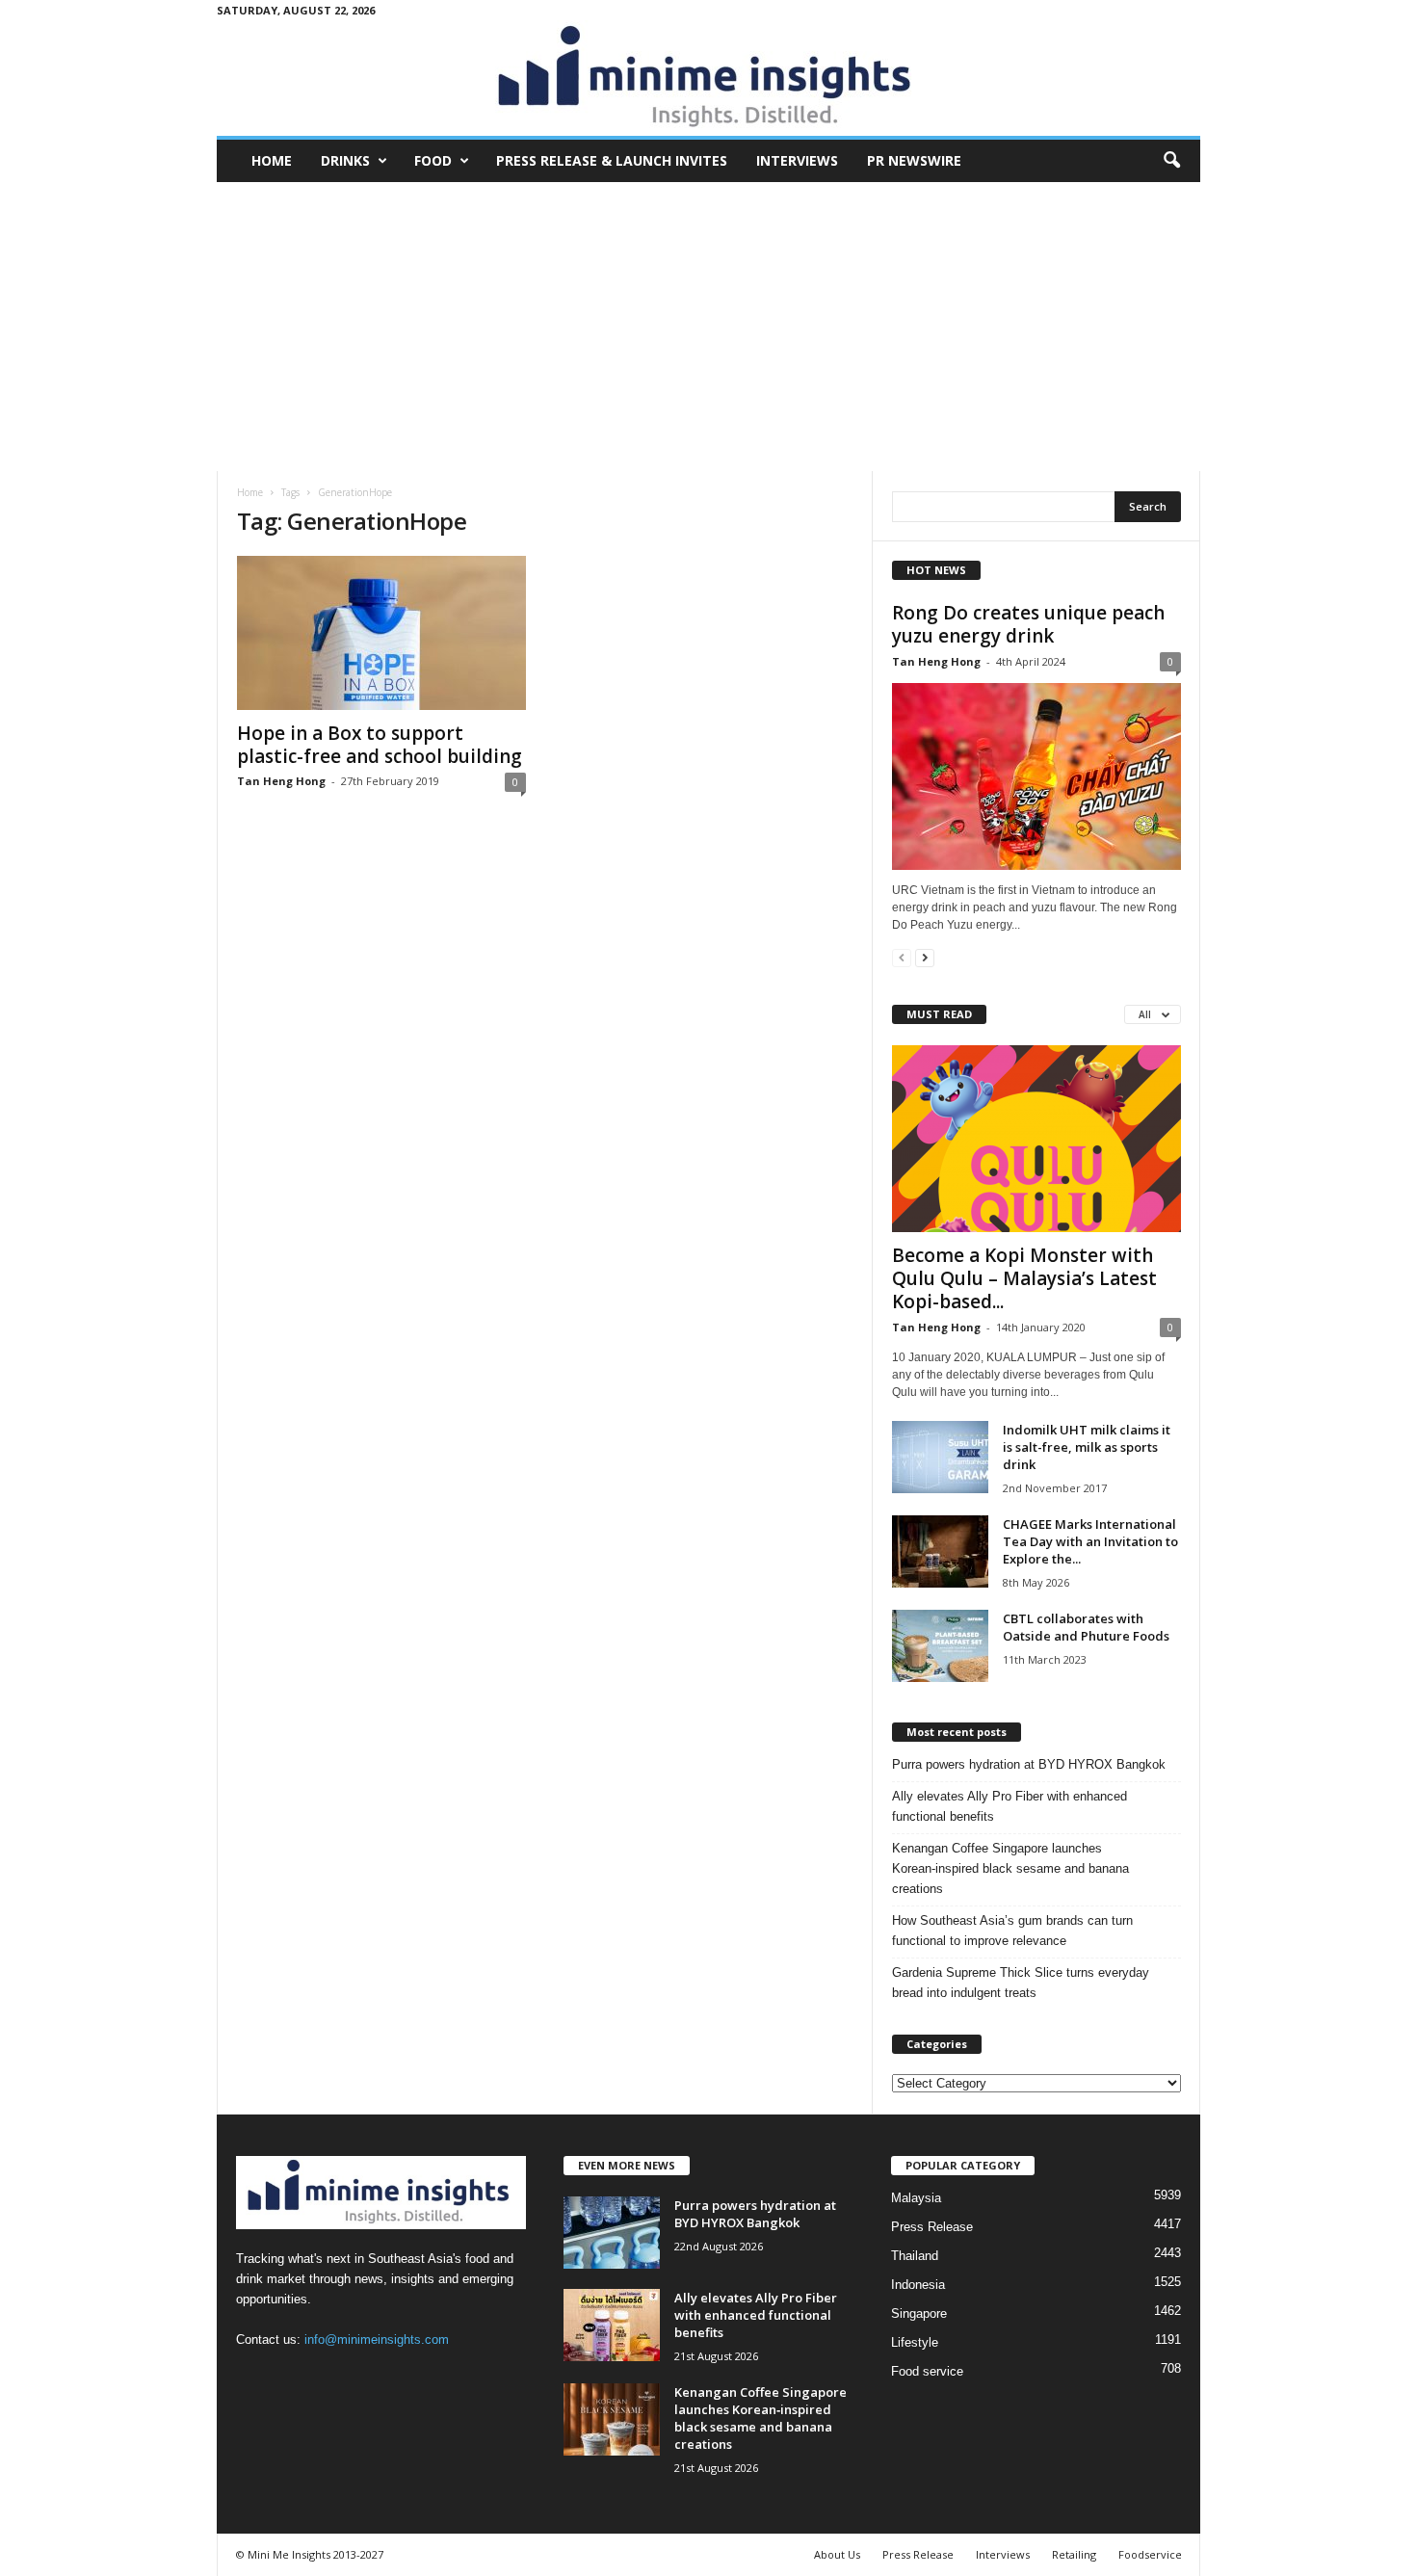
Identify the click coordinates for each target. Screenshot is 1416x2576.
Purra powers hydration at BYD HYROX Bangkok (1029, 1764)
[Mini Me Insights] (708, 78)
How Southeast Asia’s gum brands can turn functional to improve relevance (1012, 1931)
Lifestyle (915, 2342)
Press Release (932, 2227)
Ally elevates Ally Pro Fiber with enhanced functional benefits (1010, 1806)
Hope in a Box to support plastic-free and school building (380, 745)
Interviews (797, 160)
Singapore (919, 2313)
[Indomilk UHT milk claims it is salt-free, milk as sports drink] (940, 1457)
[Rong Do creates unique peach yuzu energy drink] (1036, 776)
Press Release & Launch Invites (612, 160)
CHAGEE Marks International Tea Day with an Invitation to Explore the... (1090, 1541)
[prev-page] (902, 957)
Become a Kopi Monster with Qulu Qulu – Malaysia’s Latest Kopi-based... (1024, 1278)
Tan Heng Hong (281, 781)
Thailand (915, 2256)
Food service (927, 2371)
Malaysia (916, 2198)
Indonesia (918, 2285)
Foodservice (1150, 2554)
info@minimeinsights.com (377, 2339)
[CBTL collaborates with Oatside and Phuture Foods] (940, 1646)
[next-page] (925, 957)
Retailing (1074, 2554)
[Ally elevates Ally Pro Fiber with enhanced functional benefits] (612, 2325)
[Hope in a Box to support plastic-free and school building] (381, 633)
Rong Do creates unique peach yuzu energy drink (1028, 624)
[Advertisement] (708, 327)
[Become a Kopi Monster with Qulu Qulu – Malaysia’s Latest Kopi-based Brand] (1036, 1139)
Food (433, 160)
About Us (837, 2554)
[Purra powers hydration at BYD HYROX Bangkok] (612, 2233)
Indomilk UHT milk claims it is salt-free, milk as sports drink (1087, 1447)
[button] (1171, 161)
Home (272, 160)
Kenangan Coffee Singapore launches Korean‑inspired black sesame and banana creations (1010, 1868)
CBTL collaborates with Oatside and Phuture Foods (1086, 1627)
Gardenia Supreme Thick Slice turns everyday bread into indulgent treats (1021, 1983)
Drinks (345, 160)
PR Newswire (914, 160)
